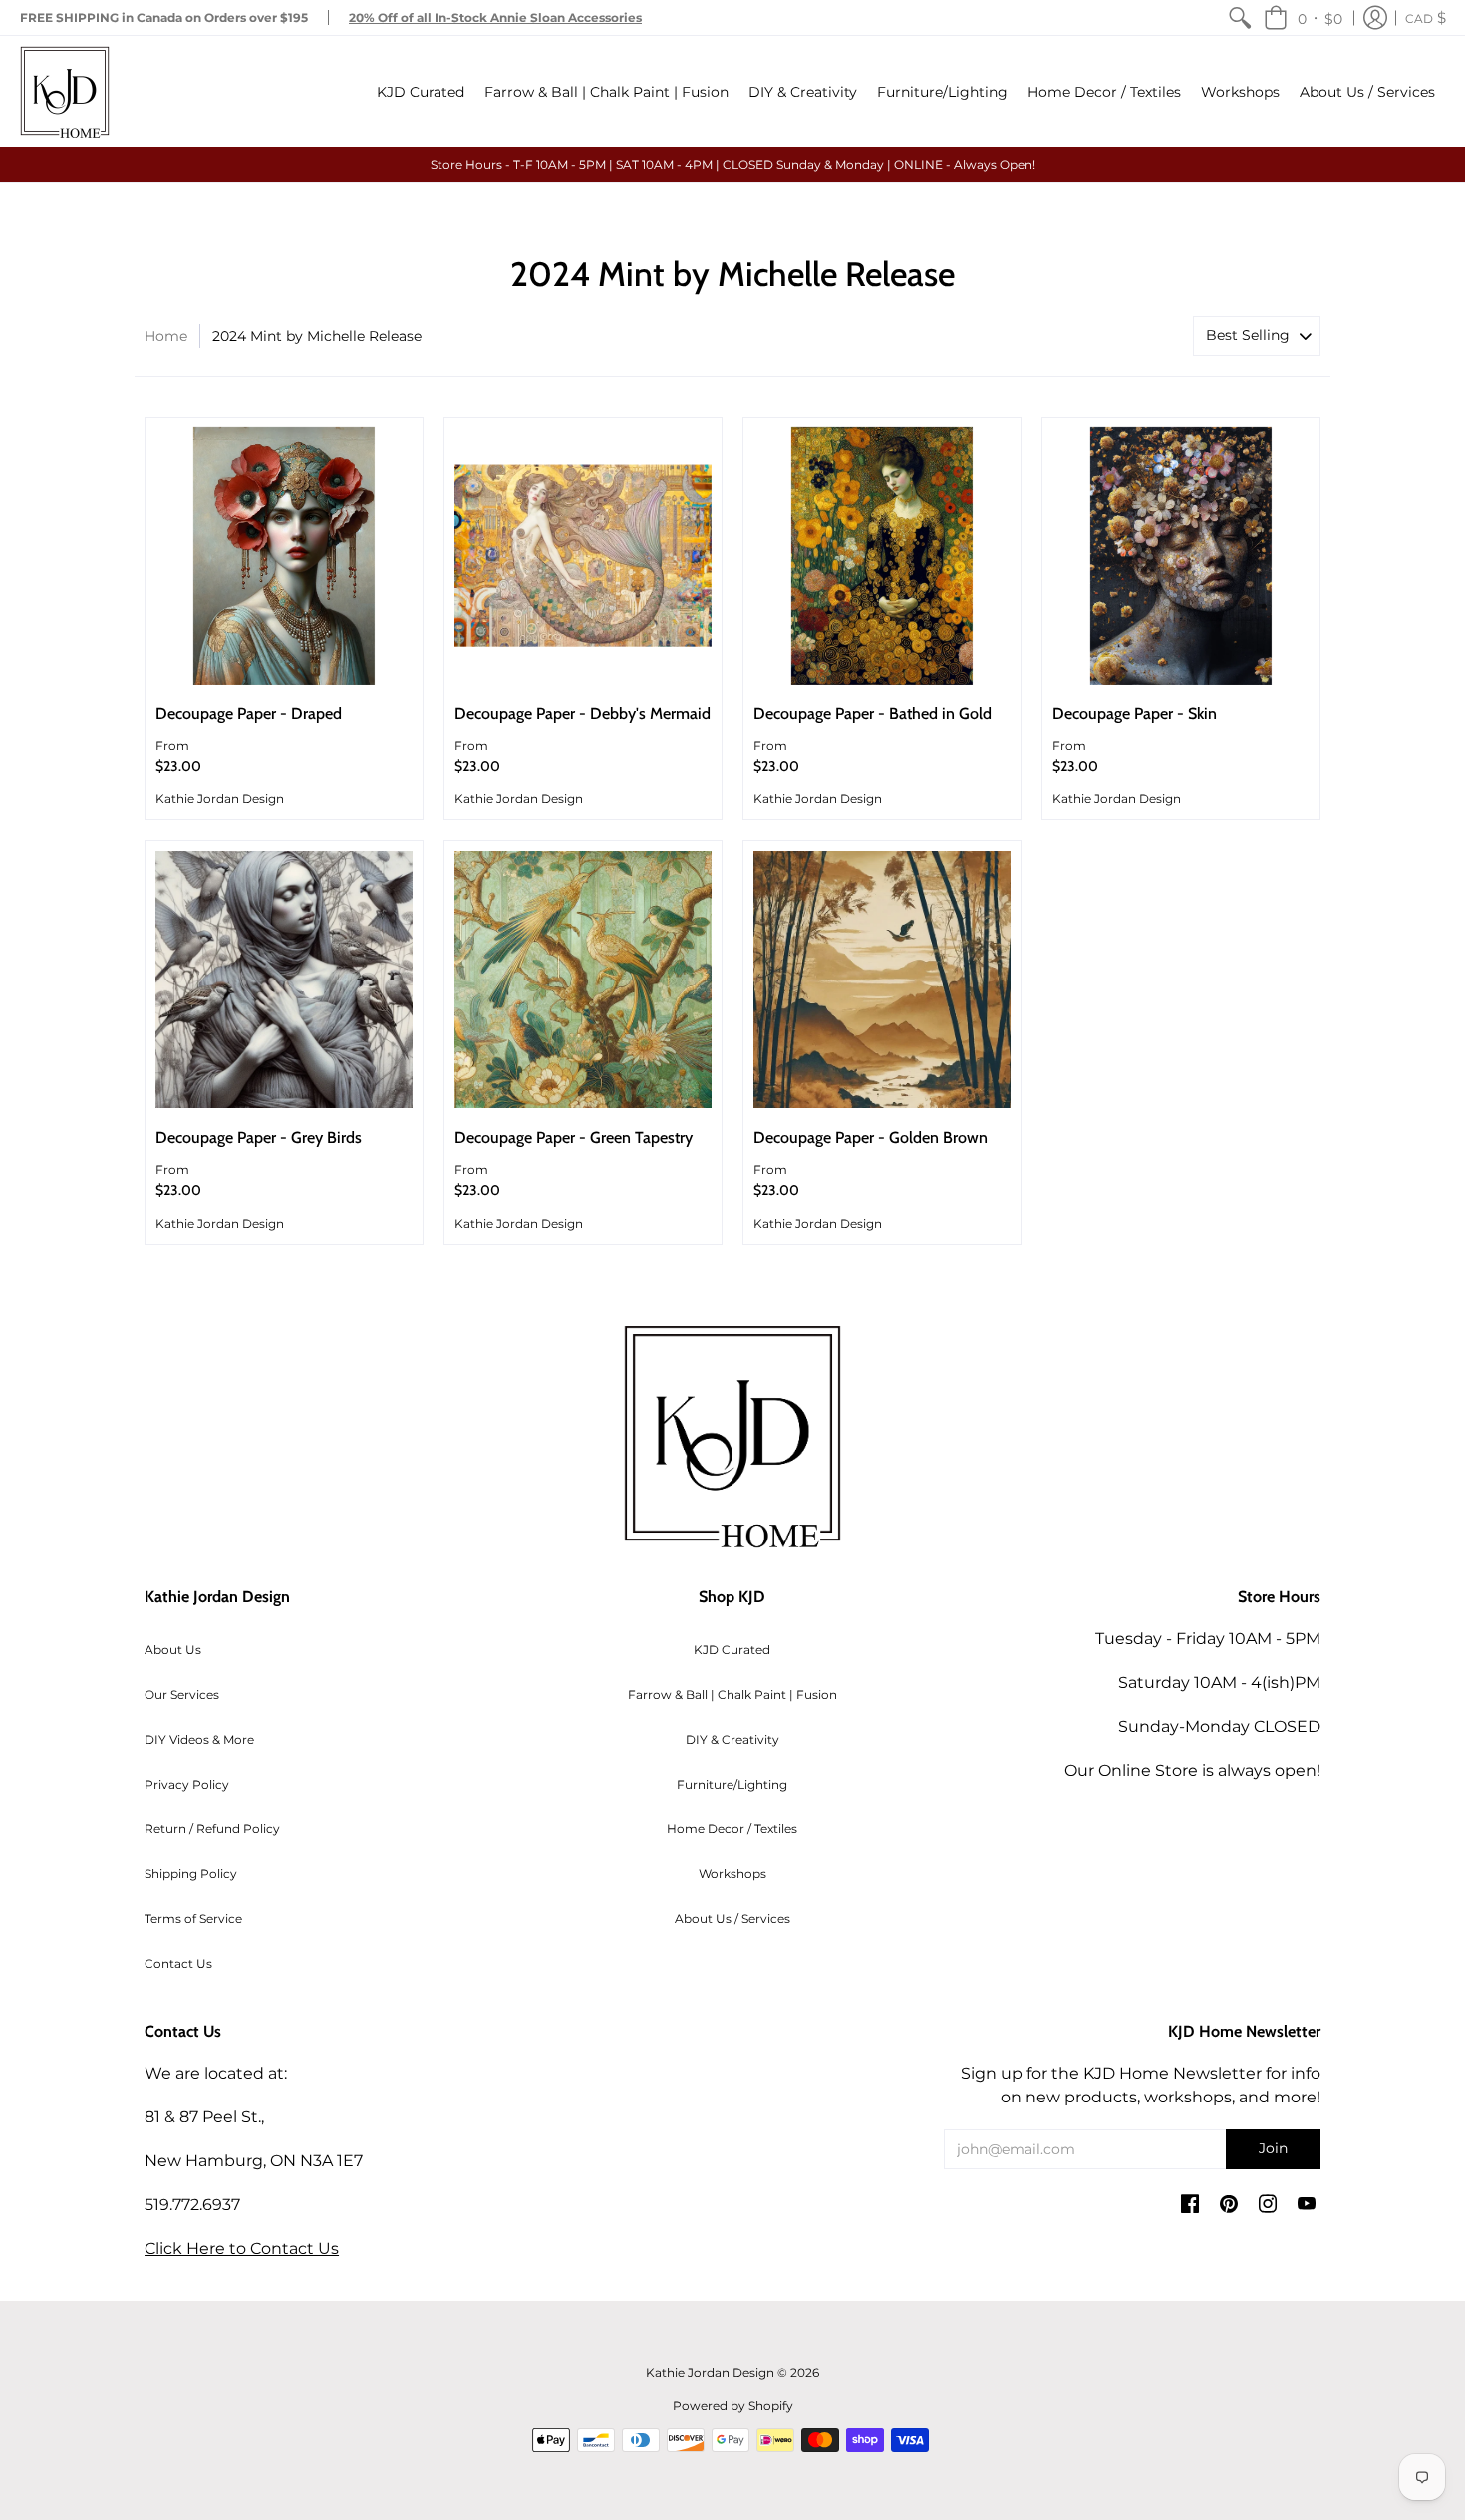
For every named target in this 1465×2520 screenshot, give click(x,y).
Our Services (182, 1694)
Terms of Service (193, 1919)
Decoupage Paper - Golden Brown (871, 1137)
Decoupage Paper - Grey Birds (259, 1137)
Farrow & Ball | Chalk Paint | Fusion (732, 1694)
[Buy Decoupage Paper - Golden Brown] (882, 980)
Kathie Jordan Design (220, 799)
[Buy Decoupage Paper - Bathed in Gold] (882, 556)
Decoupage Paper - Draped (249, 714)
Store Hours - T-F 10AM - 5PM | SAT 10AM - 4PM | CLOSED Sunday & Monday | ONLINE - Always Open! (733, 165)
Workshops (732, 1874)
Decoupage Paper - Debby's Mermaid (583, 714)
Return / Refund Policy (212, 1829)
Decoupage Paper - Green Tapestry (574, 1137)
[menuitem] (1240, 17)
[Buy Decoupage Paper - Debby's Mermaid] (583, 556)
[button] (1303, 17)
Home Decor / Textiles (732, 1829)
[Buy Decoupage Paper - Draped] (284, 556)
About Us (173, 1650)
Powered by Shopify (733, 2406)
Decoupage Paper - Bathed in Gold (873, 714)
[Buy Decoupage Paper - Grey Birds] (284, 980)
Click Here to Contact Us (242, 2248)
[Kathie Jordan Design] (65, 92)
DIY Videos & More (199, 1739)
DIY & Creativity (732, 1739)
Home (166, 336)
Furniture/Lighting (732, 1784)
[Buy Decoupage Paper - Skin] (1181, 556)
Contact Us (178, 1963)
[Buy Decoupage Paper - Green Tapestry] (583, 980)
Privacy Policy (187, 1784)
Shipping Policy (191, 1874)
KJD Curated (732, 1650)
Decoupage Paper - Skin (1135, 714)
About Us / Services (732, 1919)
